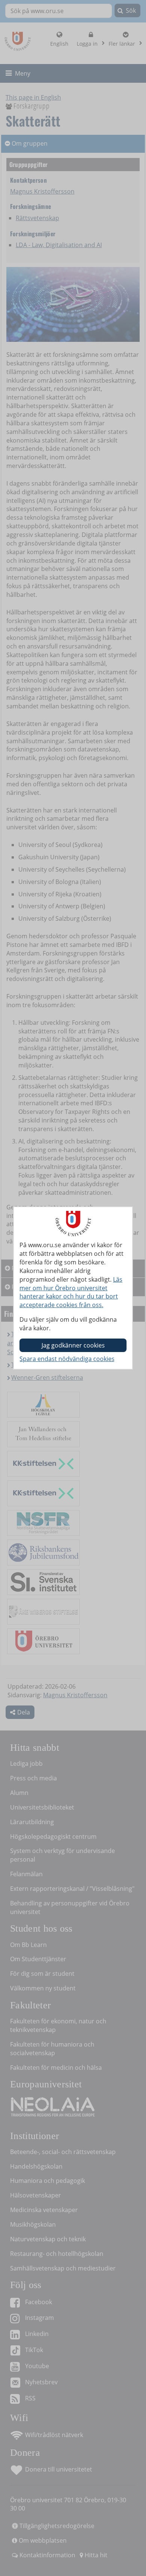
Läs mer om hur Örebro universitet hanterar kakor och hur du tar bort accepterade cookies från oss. (71, 1292)
